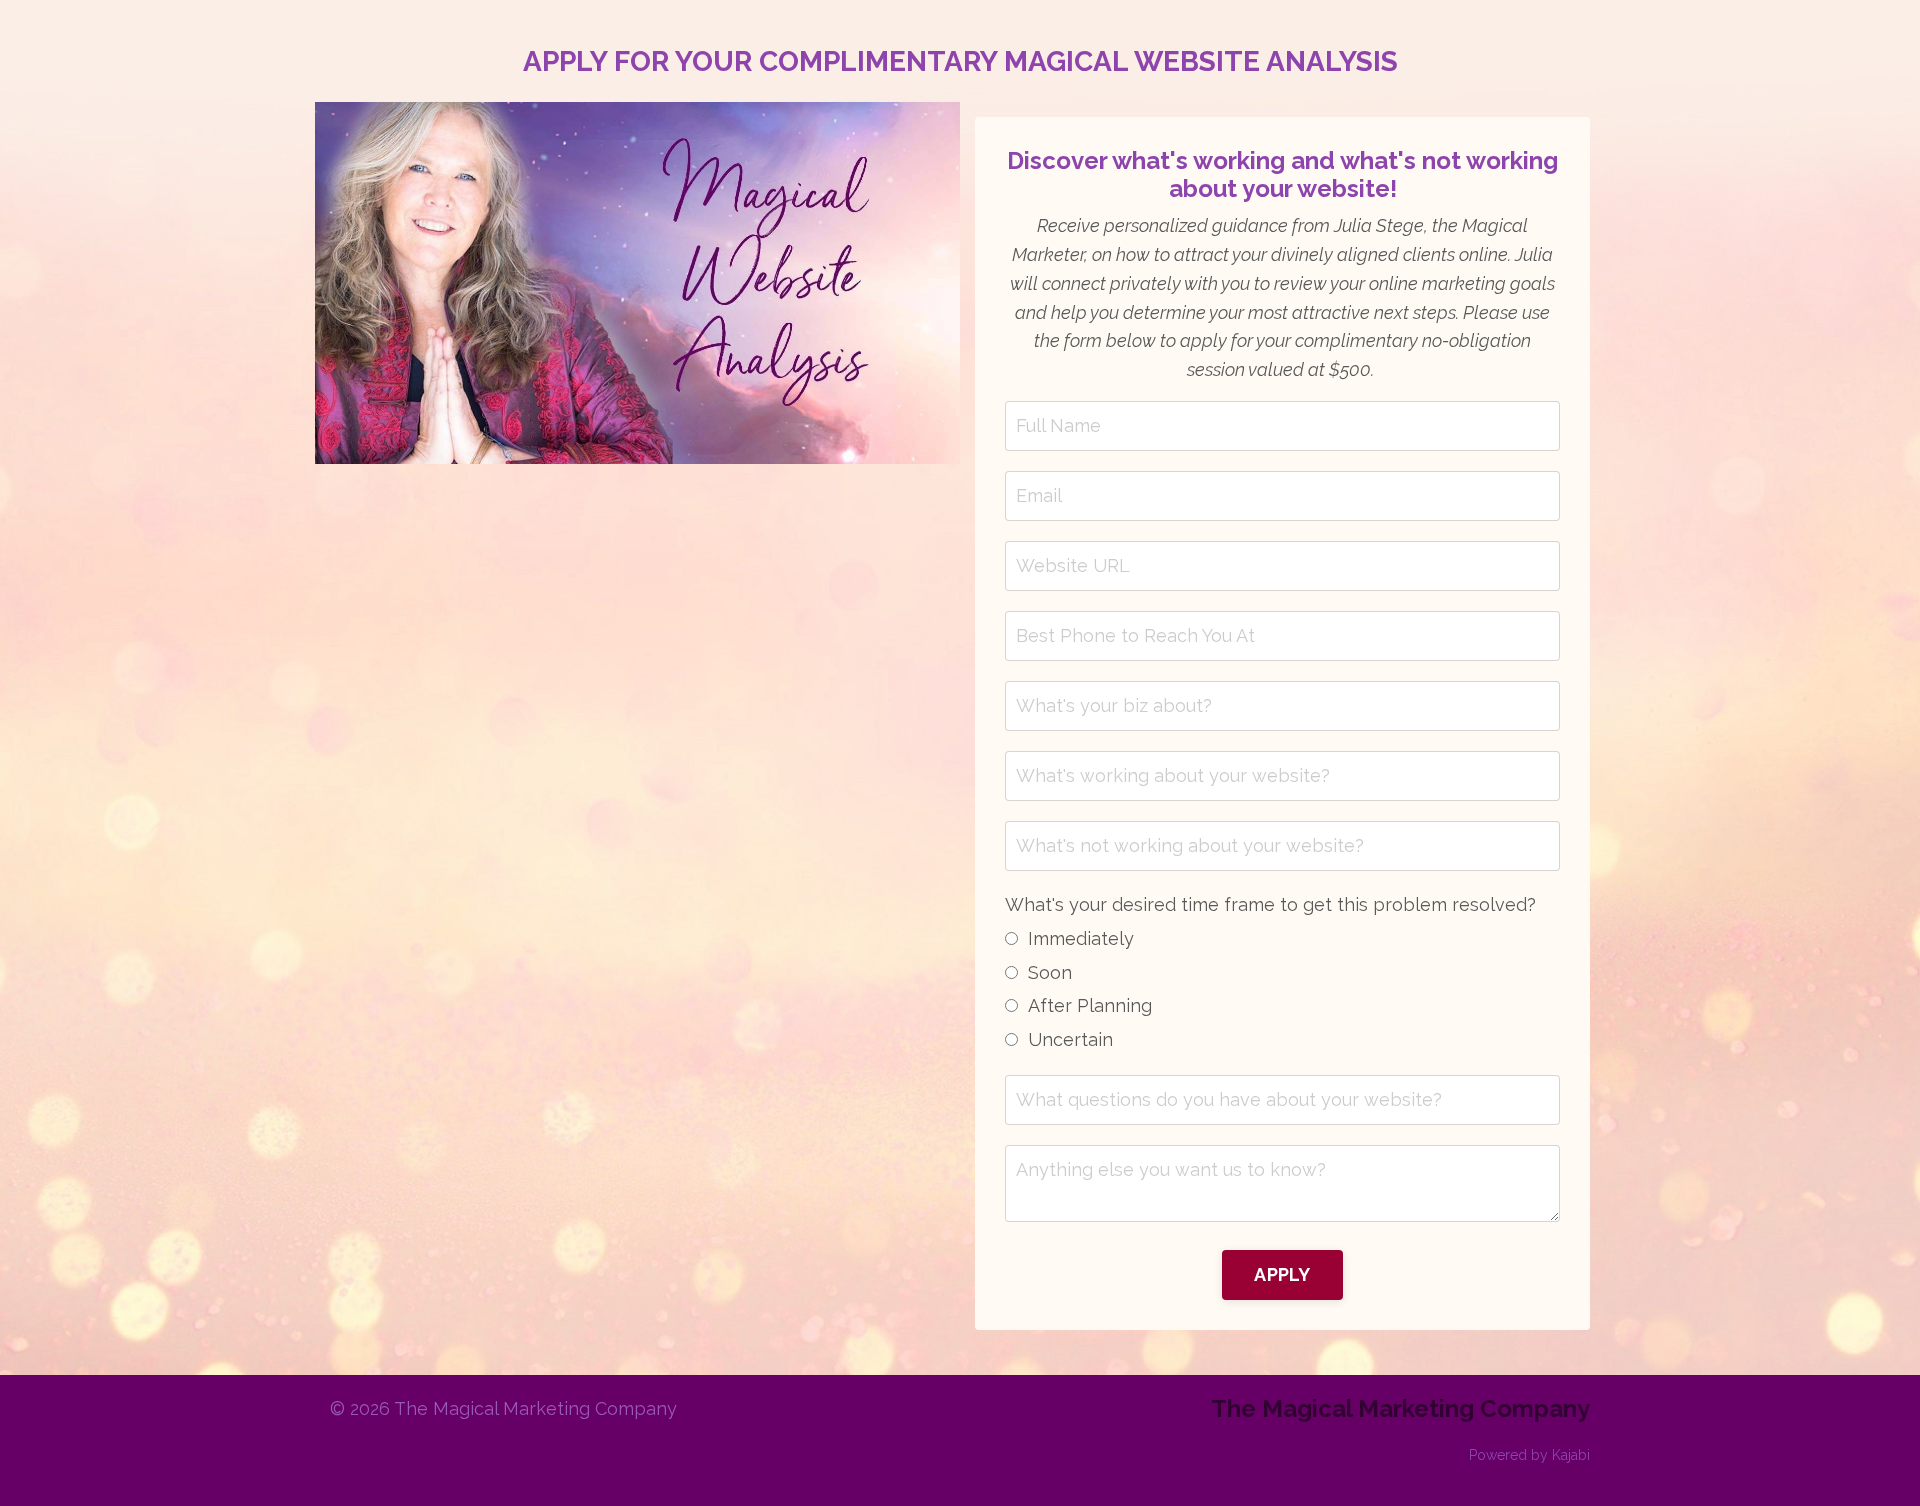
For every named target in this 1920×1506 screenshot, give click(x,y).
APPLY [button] (1282, 1274)
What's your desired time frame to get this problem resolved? (1270, 904)
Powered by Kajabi (1529, 1455)
